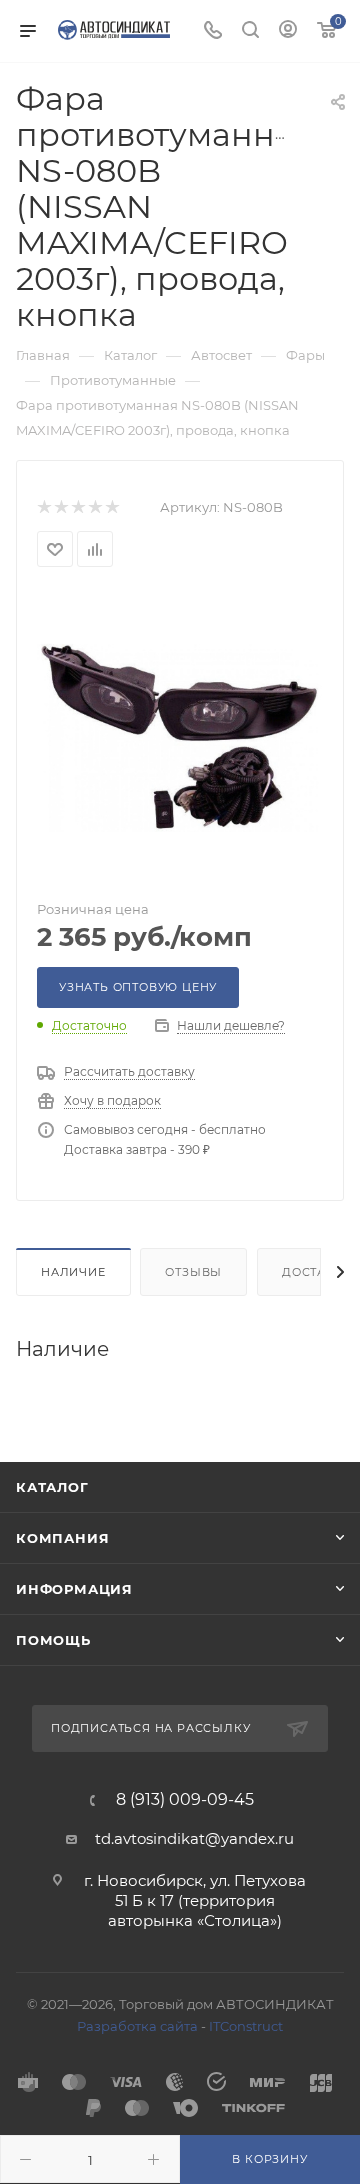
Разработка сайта (137, 2026)
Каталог (52, 1487)
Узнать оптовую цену (138, 987)
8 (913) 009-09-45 (185, 1800)
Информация (74, 1589)
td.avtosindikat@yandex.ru (194, 1838)
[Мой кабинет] (288, 31)
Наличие (73, 1272)
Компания (62, 1538)
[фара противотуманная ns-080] (180, 735)
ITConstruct (246, 2026)
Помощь (53, 1640)
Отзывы (193, 1272)
